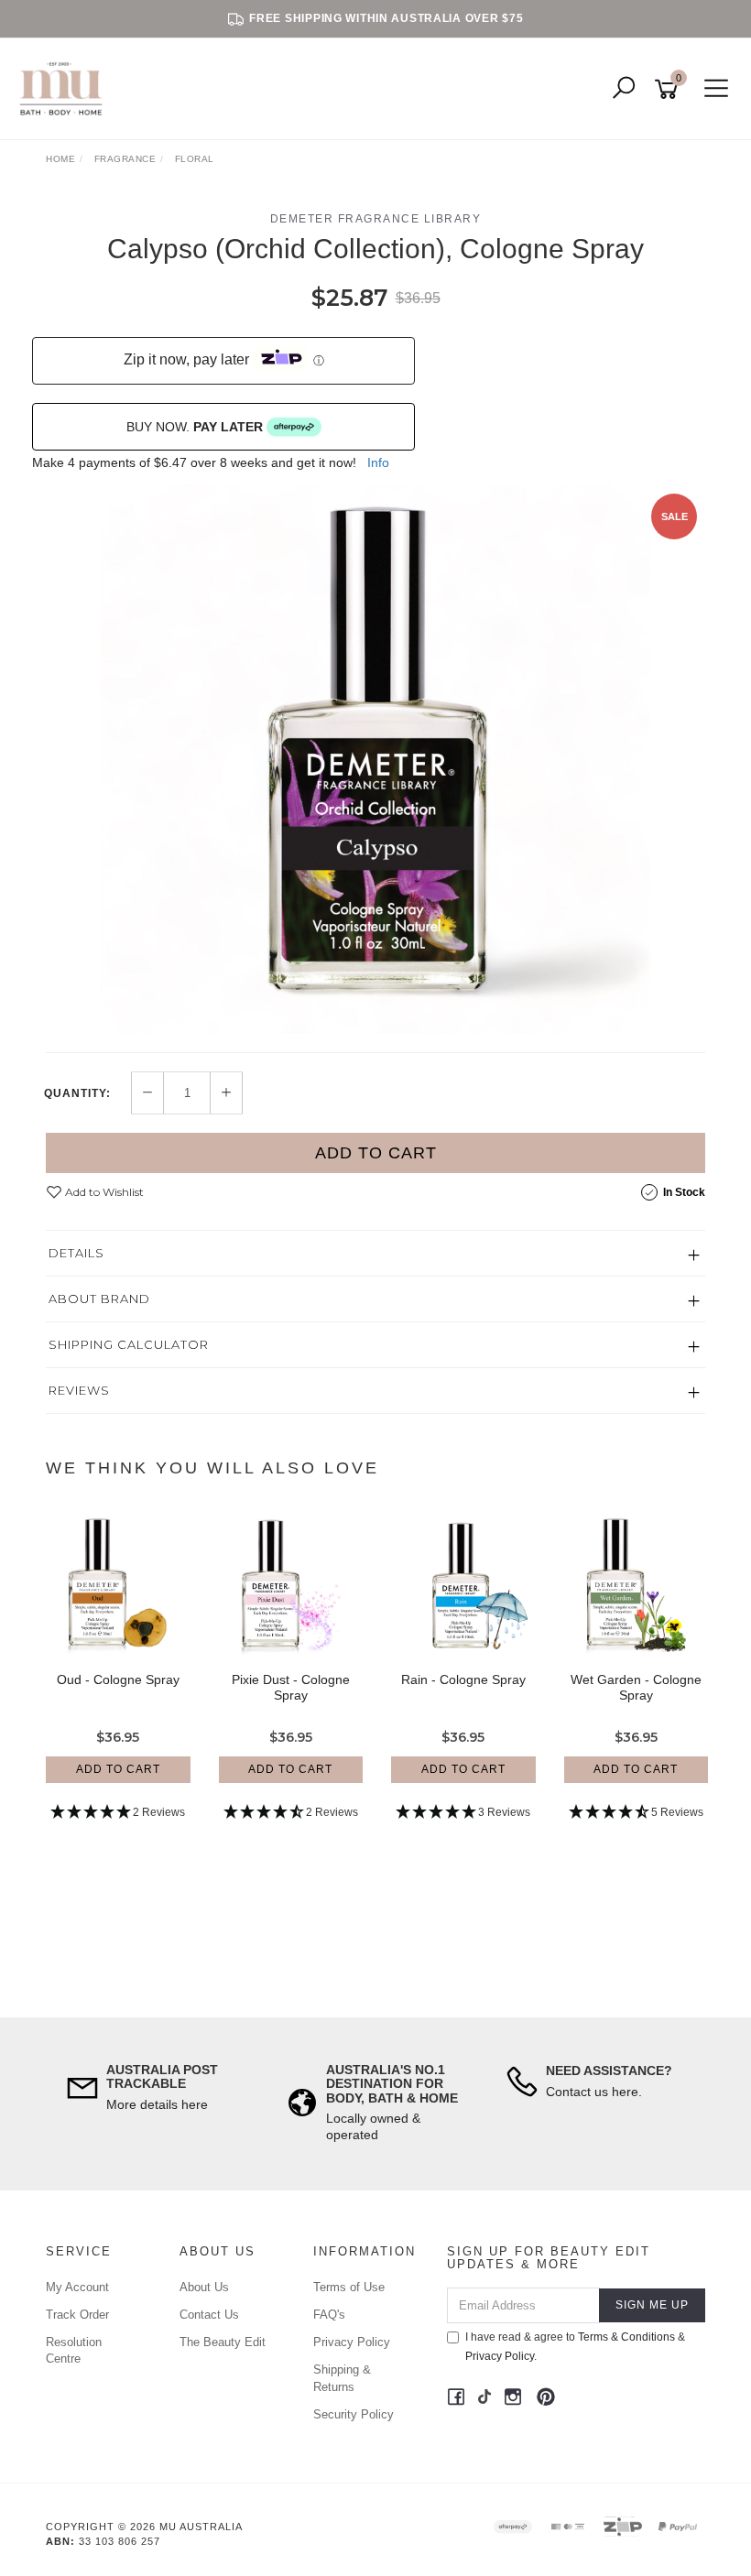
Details (76, 1253)
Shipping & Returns (342, 2378)
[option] (375, 759)
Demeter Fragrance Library (376, 219)
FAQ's (329, 2315)
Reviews (79, 1390)
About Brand (99, 1299)
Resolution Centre (74, 2350)
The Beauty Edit (223, 2342)
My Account (77, 2287)
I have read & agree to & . (575, 2347)
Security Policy (354, 2414)
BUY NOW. (195, 427)
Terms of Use (349, 2287)
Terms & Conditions (626, 2337)
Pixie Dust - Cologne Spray (291, 1687)
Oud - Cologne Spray (118, 1679)
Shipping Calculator (129, 1344)
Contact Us (209, 2315)
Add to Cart (376, 1153)
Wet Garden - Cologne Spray (636, 1687)
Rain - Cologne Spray (463, 1679)
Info (378, 462)
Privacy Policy (352, 2342)
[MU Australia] (65, 88)
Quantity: (77, 1093)
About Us (204, 2287)
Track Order (77, 2315)
